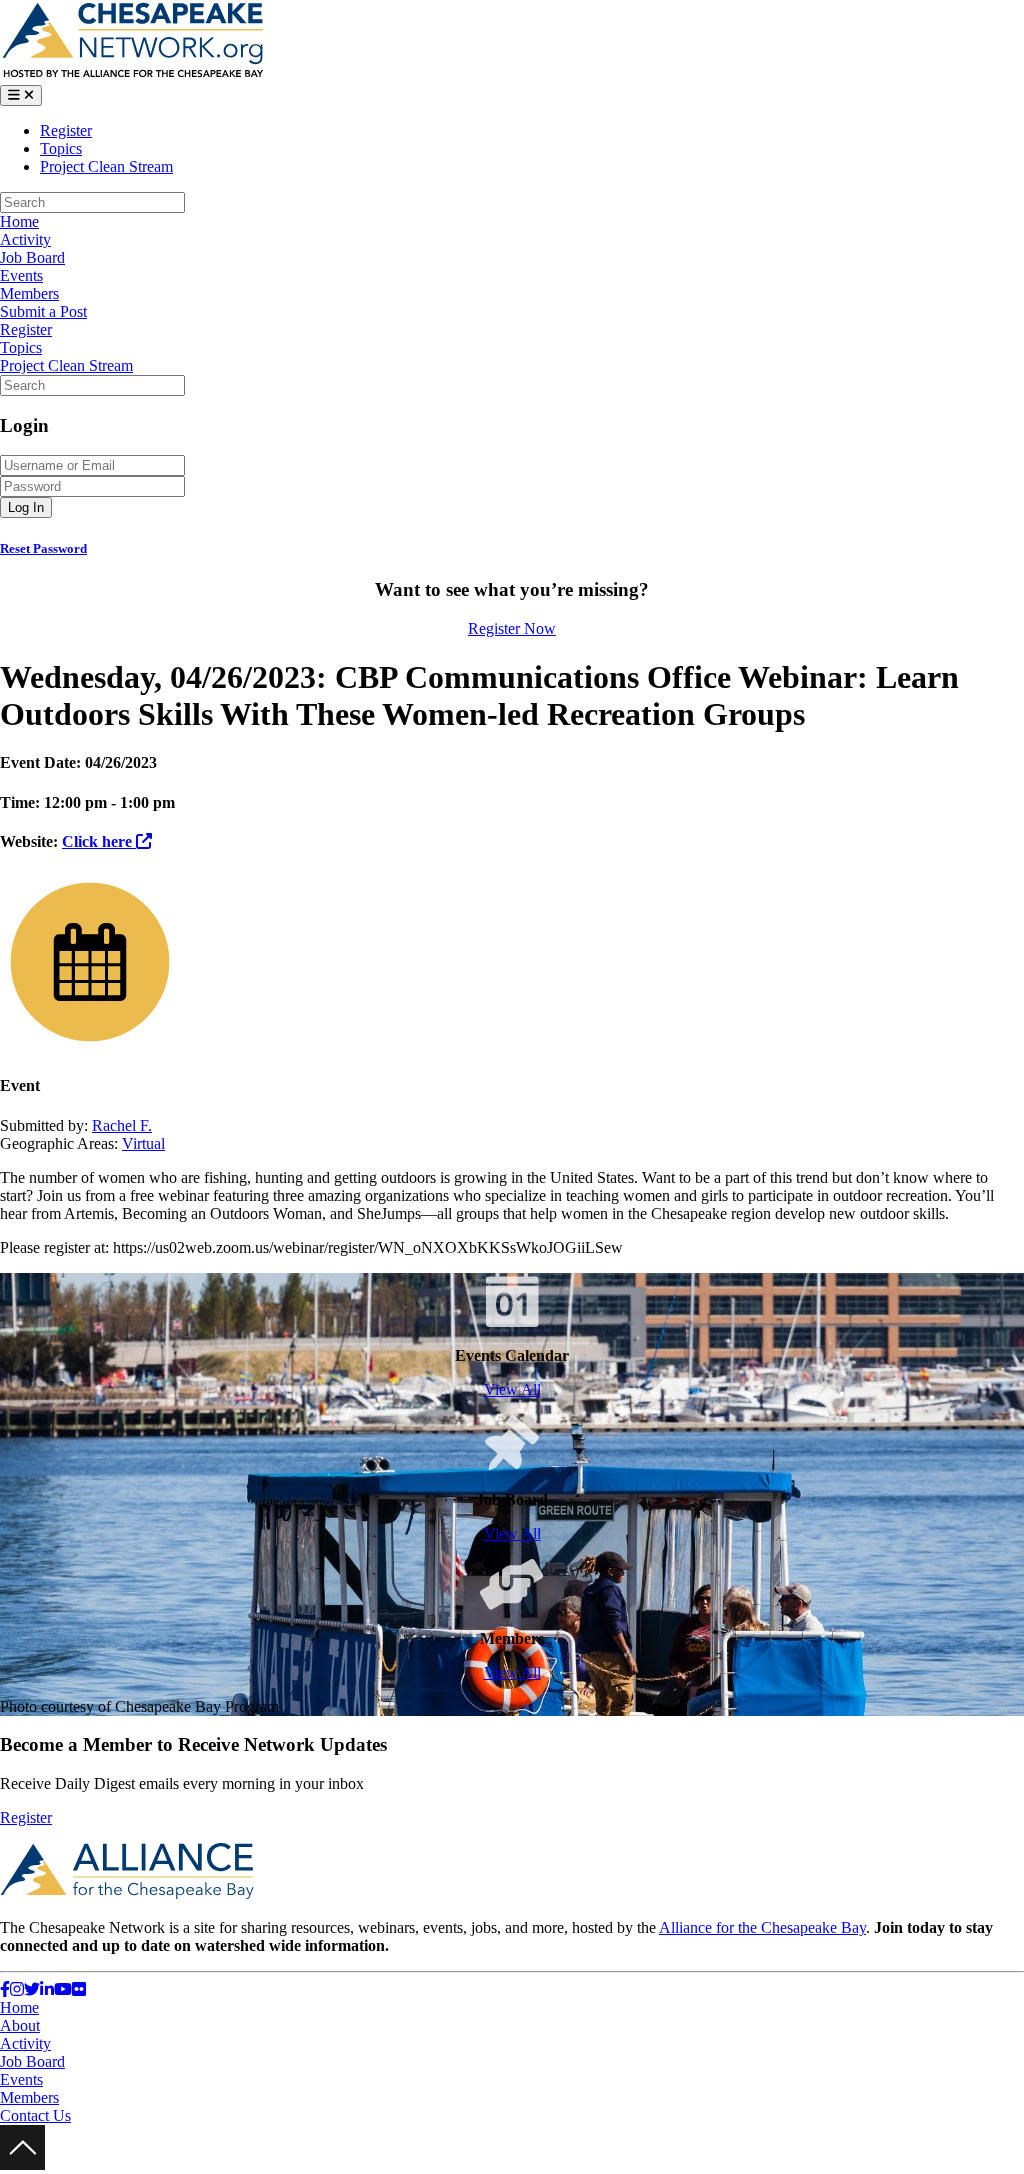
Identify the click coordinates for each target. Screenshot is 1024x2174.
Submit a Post (43, 311)
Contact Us (35, 2115)
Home (19, 221)
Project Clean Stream (106, 166)
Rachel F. (122, 1125)
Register (66, 130)
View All (512, 1389)
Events (21, 275)
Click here (99, 841)
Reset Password (43, 548)
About (20, 2025)
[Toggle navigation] (21, 95)
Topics (61, 148)
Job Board (32, 257)
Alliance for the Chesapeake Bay (762, 1927)
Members (29, 293)
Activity (25, 239)
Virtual (143, 1143)
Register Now (512, 628)
